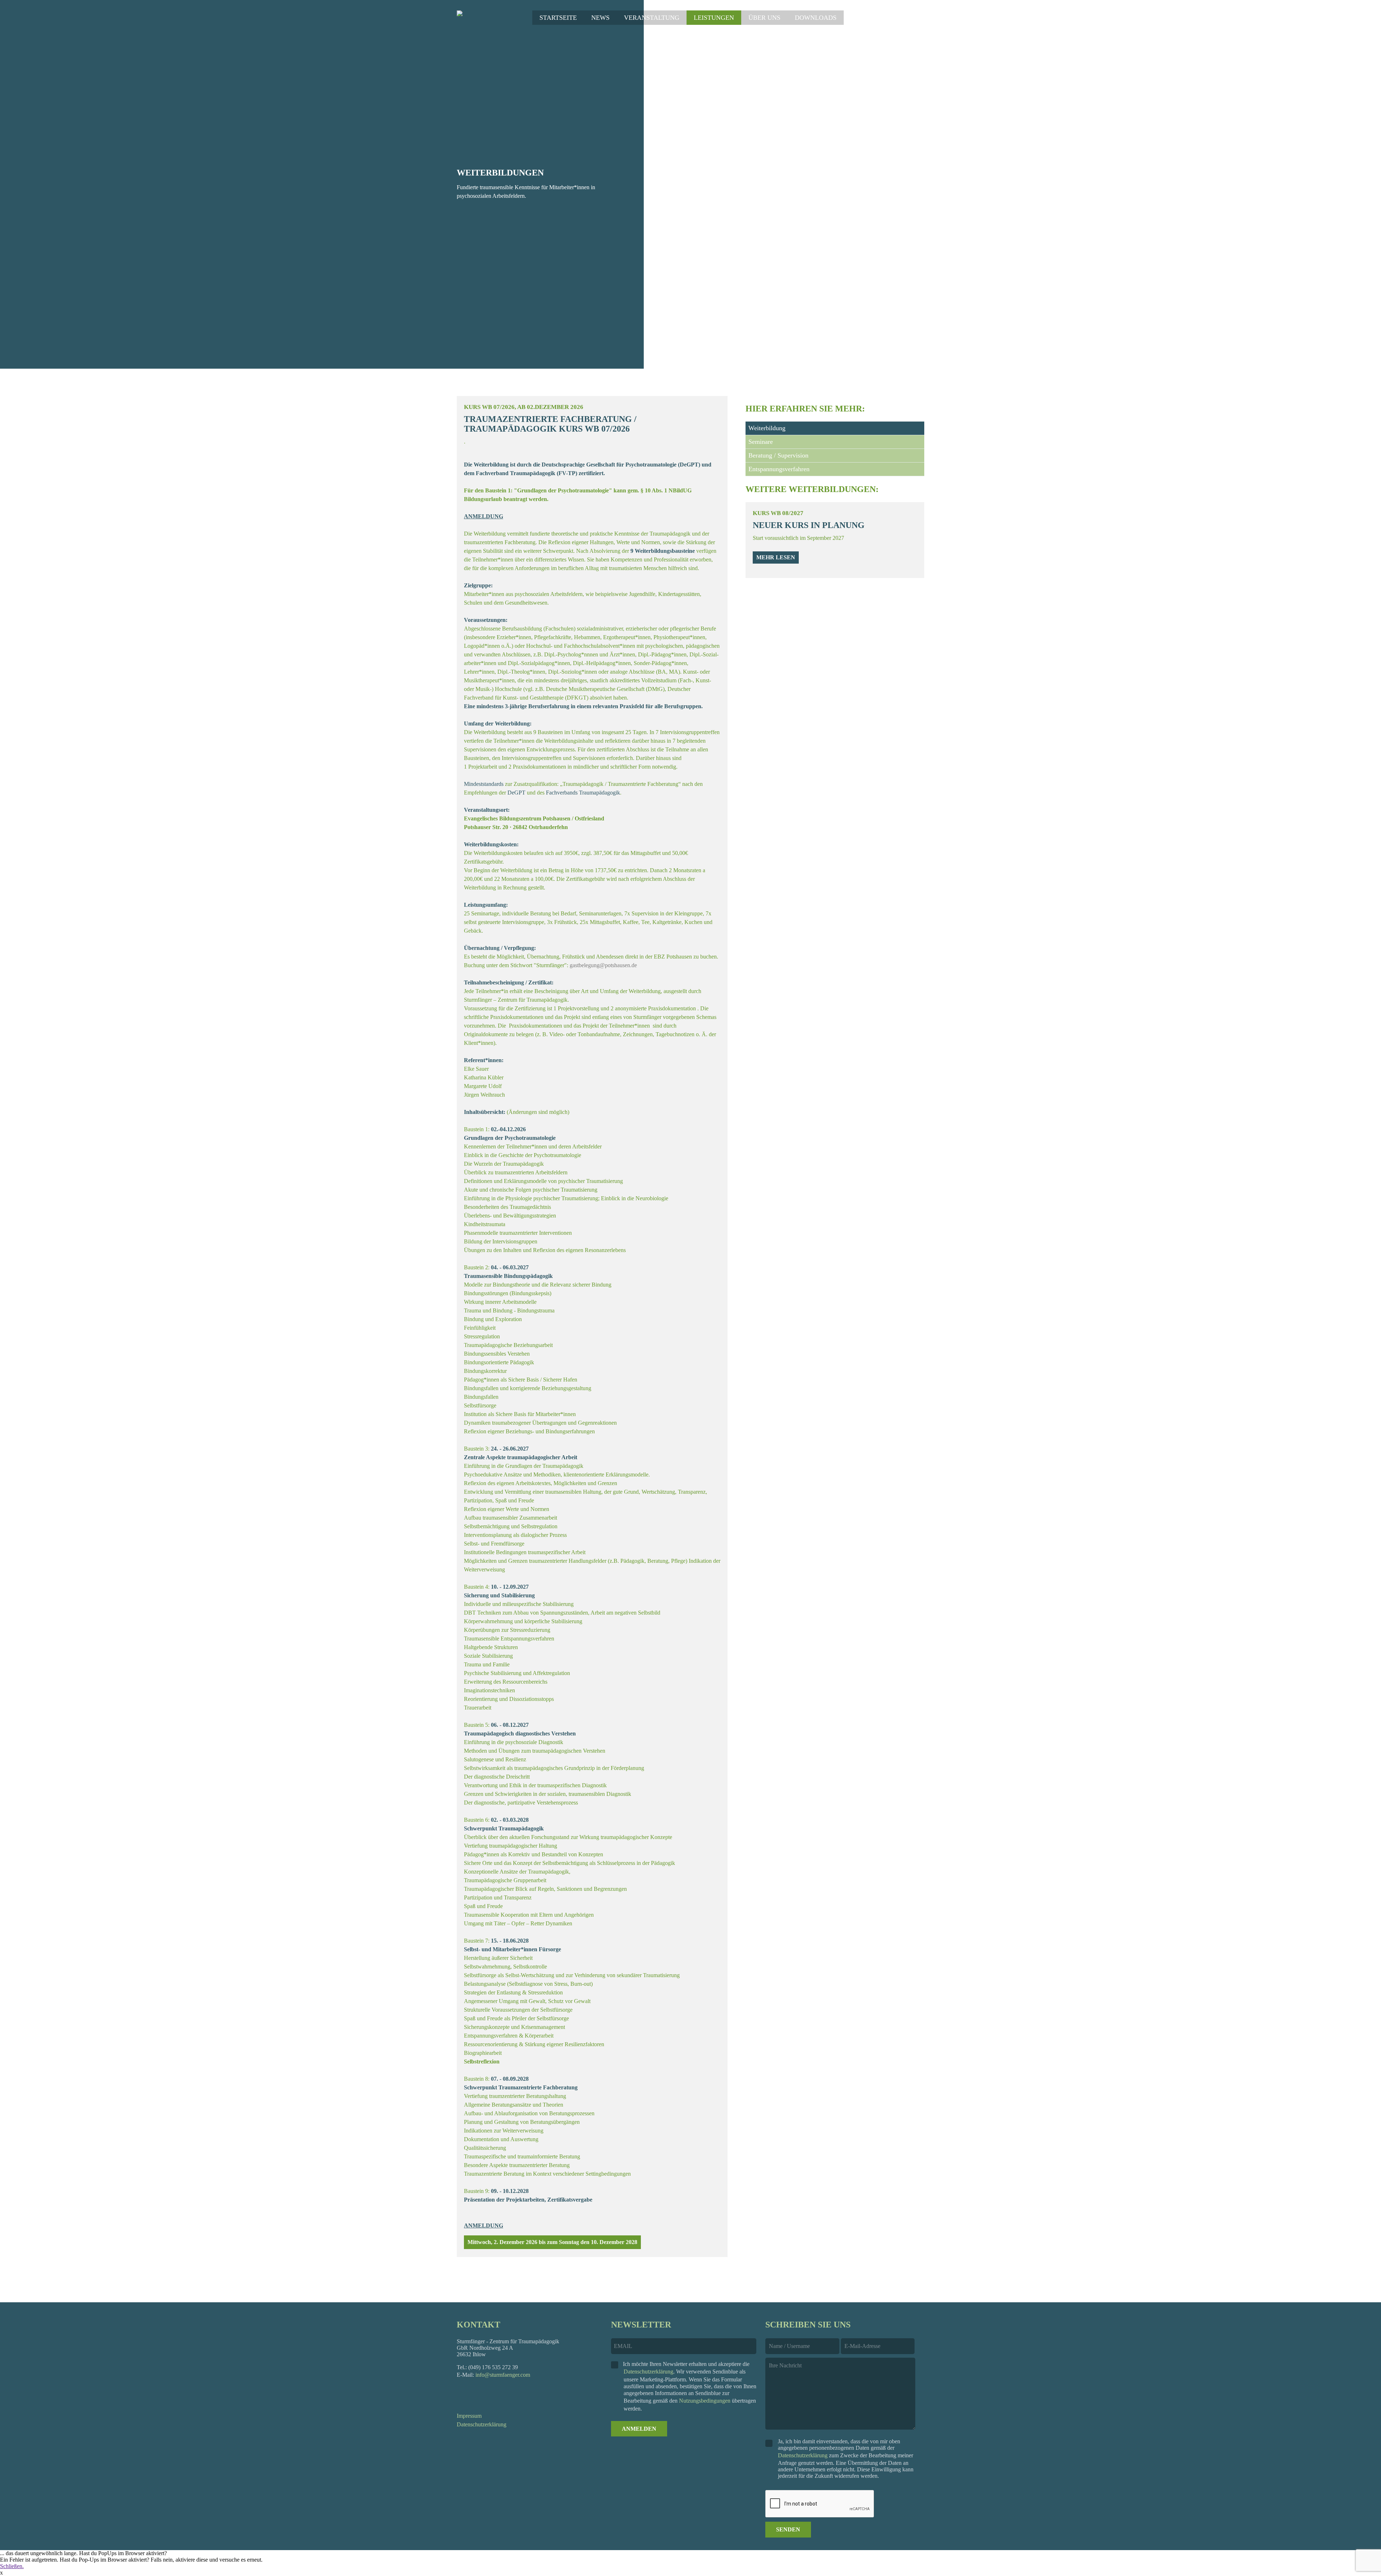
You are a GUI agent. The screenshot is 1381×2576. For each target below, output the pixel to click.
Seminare (761, 442)
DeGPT (689, 465)
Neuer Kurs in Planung (809, 525)
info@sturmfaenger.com (503, 2375)
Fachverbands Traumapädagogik (583, 793)
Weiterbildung (767, 428)
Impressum (469, 2416)
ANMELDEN (639, 2429)
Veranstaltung (652, 18)
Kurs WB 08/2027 (778, 513)
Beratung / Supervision (778, 455)
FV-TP (567, 473)
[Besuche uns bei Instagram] (480, 2395)
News (600, 18)
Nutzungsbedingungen (705, 2401)
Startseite (558, 18)
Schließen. (12, 2566)
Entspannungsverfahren (779, 469)
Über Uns (764, 18)
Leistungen (714, 18)
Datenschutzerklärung (482, 2424)
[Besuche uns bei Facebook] (461, 2395)
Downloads (816, 18)
